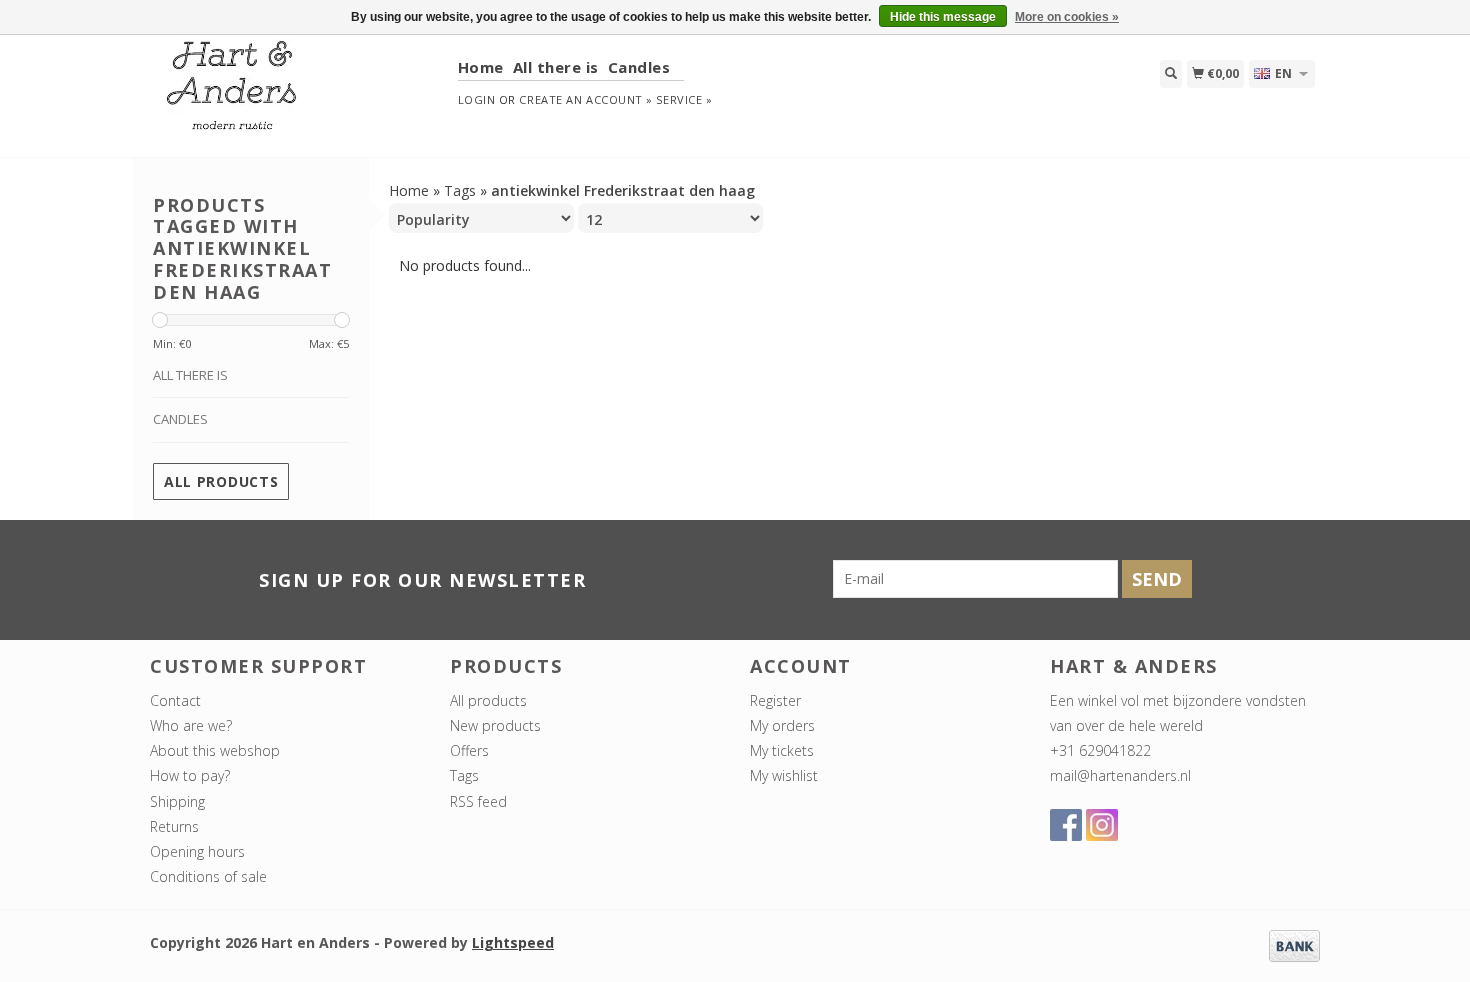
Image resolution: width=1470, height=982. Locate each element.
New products (495, 725)
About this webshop (215, 750)
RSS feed (478, 801)
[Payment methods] (1294, 944)
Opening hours (197, 851)
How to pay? (190, 775)
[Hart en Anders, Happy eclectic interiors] (296, 94)
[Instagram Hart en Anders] (1102, 825)
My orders (782, 725)
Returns (174, 826)
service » (684, 99)
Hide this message (943, 17)
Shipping (177, 801)
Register (775, 700)
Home (481, 67)
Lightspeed (513, 942)
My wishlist (784, 775)
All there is (556, 67)
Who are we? (191, 725)
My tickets (782, 750)
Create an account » (585, 99)
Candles (639, 67)
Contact (175, 700)
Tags (460, 190)
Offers (469, 750)
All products (221, 481)
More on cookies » (1067, 17)
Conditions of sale (208, 876)
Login (477, 99)
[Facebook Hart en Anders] (1066, 825)
